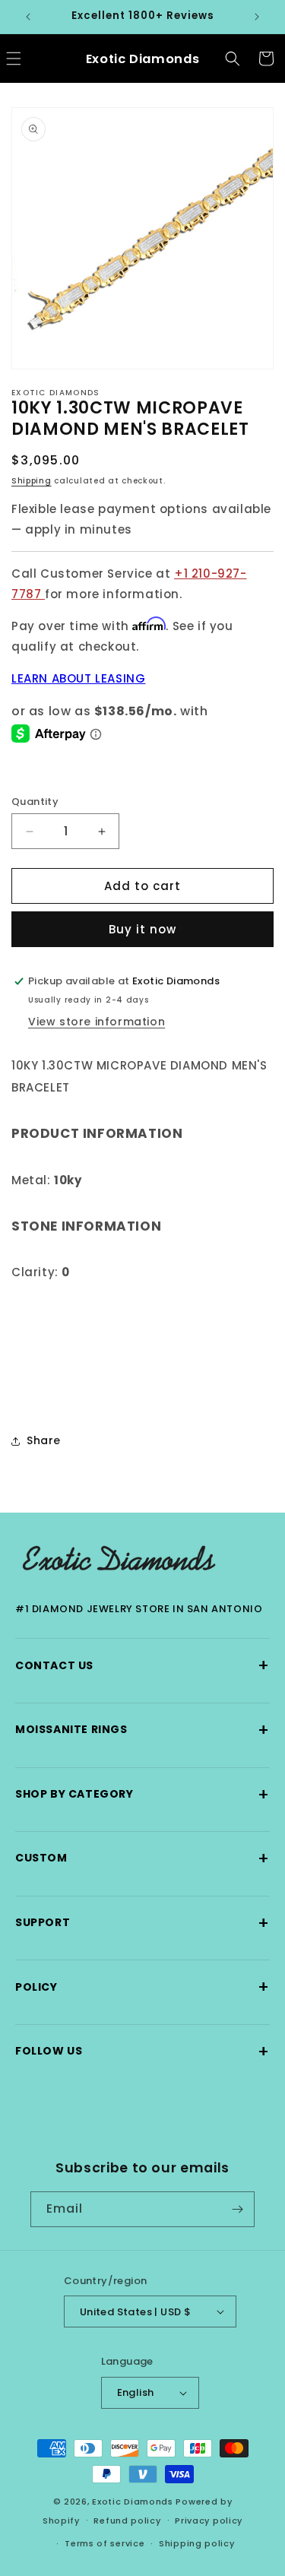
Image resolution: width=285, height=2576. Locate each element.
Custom (142, 1858)
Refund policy (127, 2521)
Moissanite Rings (142, 1730)
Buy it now (142, 929)
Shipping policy (197, 2543)
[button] (233, 59)
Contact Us (142, 1665)
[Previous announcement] (28, 17)
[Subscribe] (237, 2209)
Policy (142, 1987)
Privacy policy (209, 2521)
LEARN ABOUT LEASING (78, 678)
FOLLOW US (142, 2051)
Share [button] (44, 1440)
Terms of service (104, 2543)
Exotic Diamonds (133, 2502)
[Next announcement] (257, 17)
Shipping (32, 481)
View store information (97, 1022)
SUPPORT (142, 1923)
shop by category (142, 1794)
